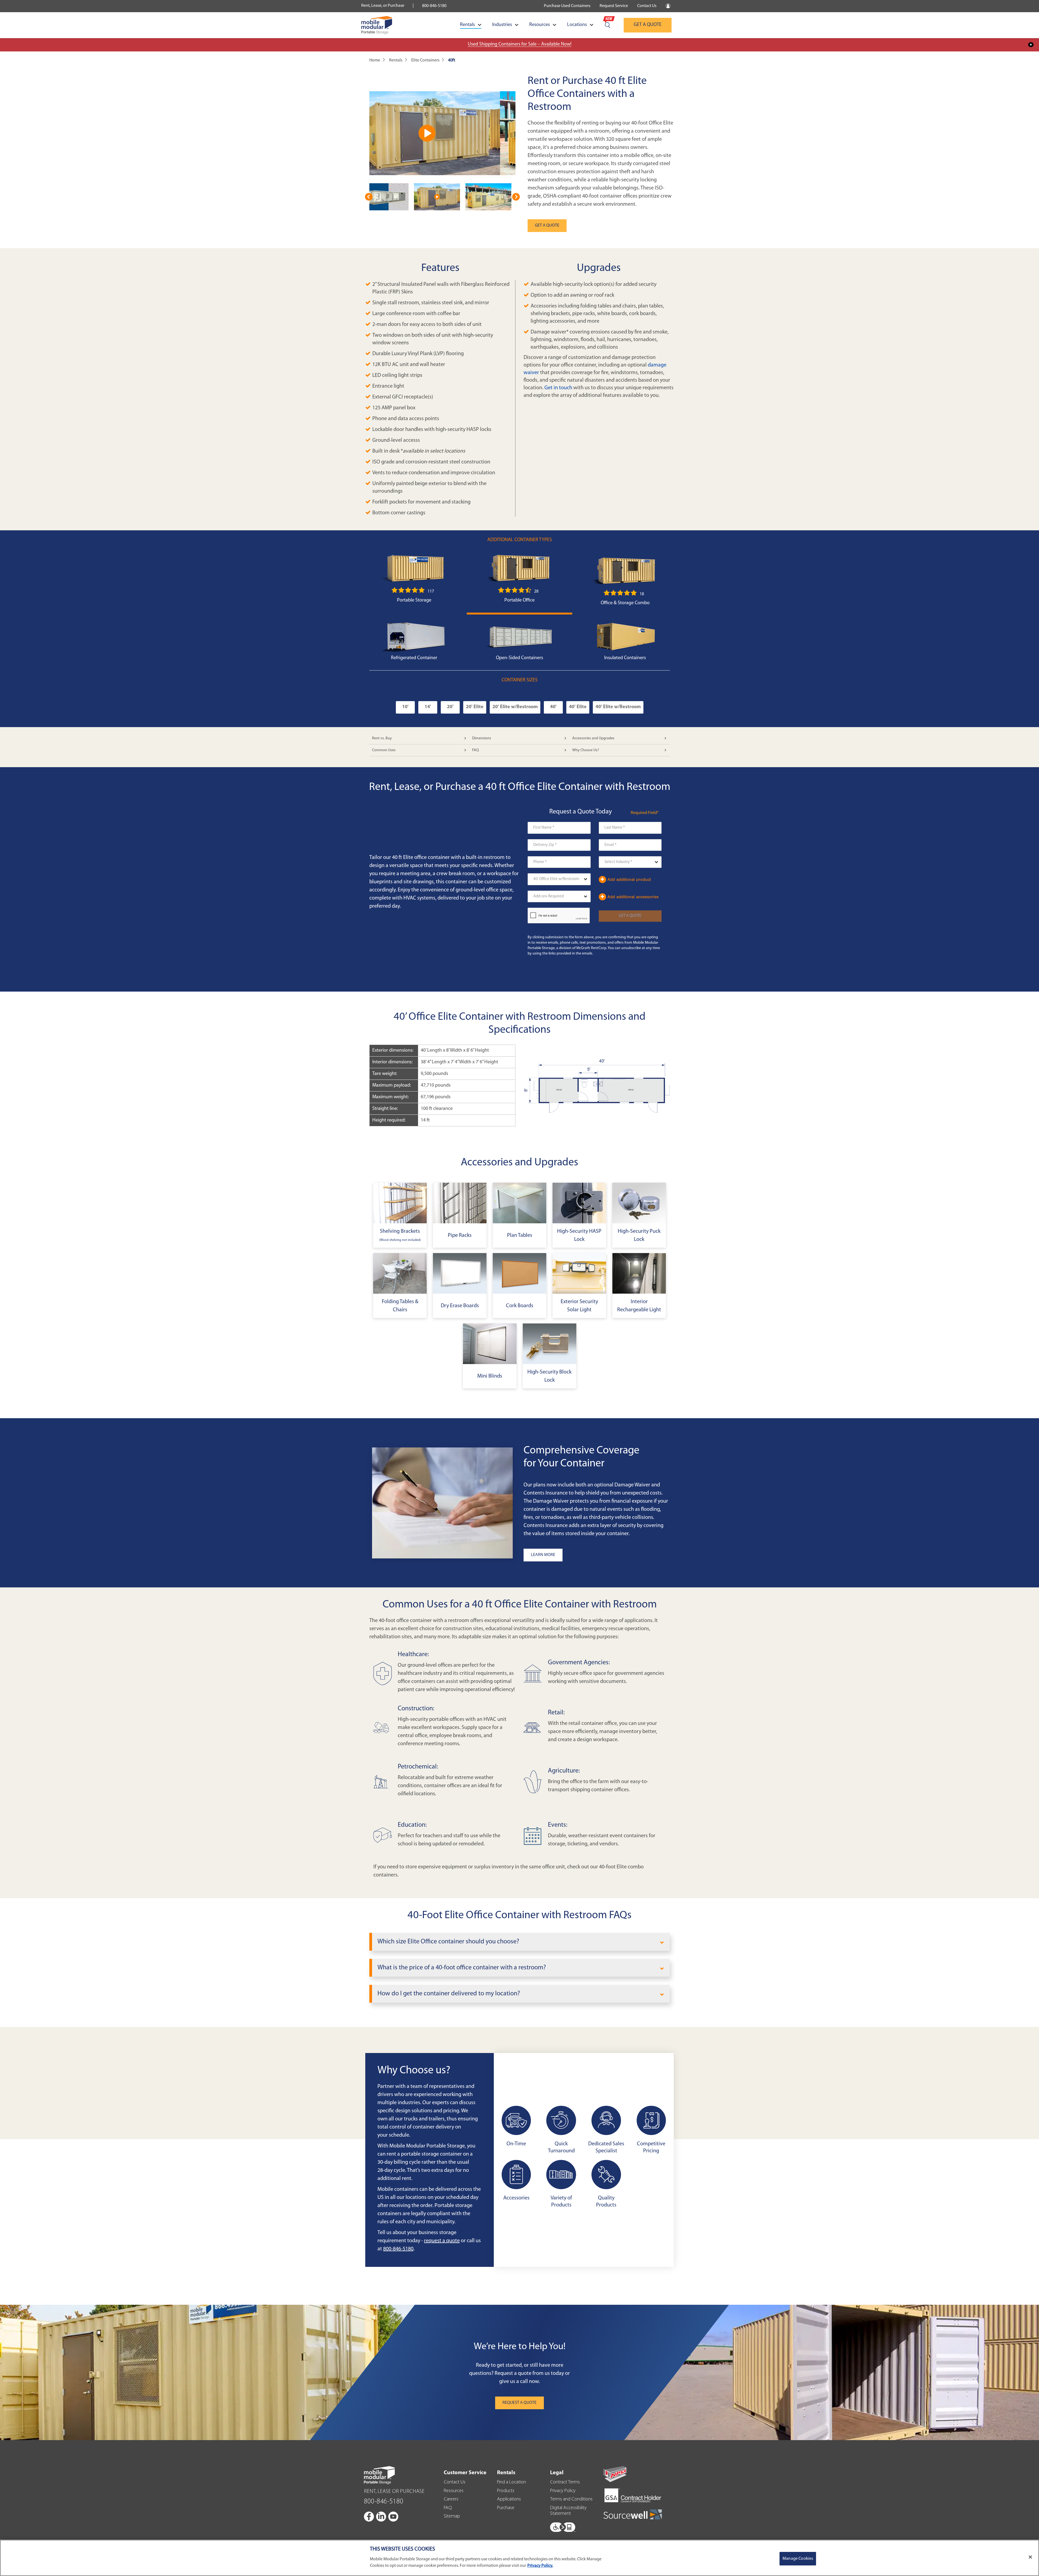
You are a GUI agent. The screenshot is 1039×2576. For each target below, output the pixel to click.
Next (516, 197)
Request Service (614, 6)
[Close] (1030, 2557)
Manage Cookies (798, 2559)
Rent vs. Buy (382, 738)
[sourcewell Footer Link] (633, 2514)
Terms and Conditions (571, 2499)
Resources (540, 25)
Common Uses (384, 750)
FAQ (476, 750)
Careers (451, 2499)
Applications (509, 2499)
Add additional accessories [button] (632, 897)
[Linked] (382, 2516)
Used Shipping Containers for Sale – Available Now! (520, 44)
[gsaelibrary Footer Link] (633, 2496)
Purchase (506, 2508)
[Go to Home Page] (377, 25)
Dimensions (482, 738)
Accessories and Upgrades (593, 738)
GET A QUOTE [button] (547, 225)
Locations (577, 25)
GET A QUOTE (648, 25)
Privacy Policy (563, 2491)
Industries (502, 25)
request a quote (442, 2241)
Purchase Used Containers (567, 6)
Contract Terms (565, 2482)
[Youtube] (393, 2516)
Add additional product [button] (628, 879)
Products (506, 2491)
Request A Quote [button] (519, 2403)
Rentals (467, 25)
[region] (519, 2558)
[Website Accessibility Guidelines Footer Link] (563, 2526)
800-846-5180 (434, 6)
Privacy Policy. (540, 2566)
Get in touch (558, 388)
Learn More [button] (543, 1555)
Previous (369, 197)
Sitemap (452, 2516)
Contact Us (647, 6)
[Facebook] (369, 2516)
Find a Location (512, 2482)
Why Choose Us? (586, 750)
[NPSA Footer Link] (615, 2474)
